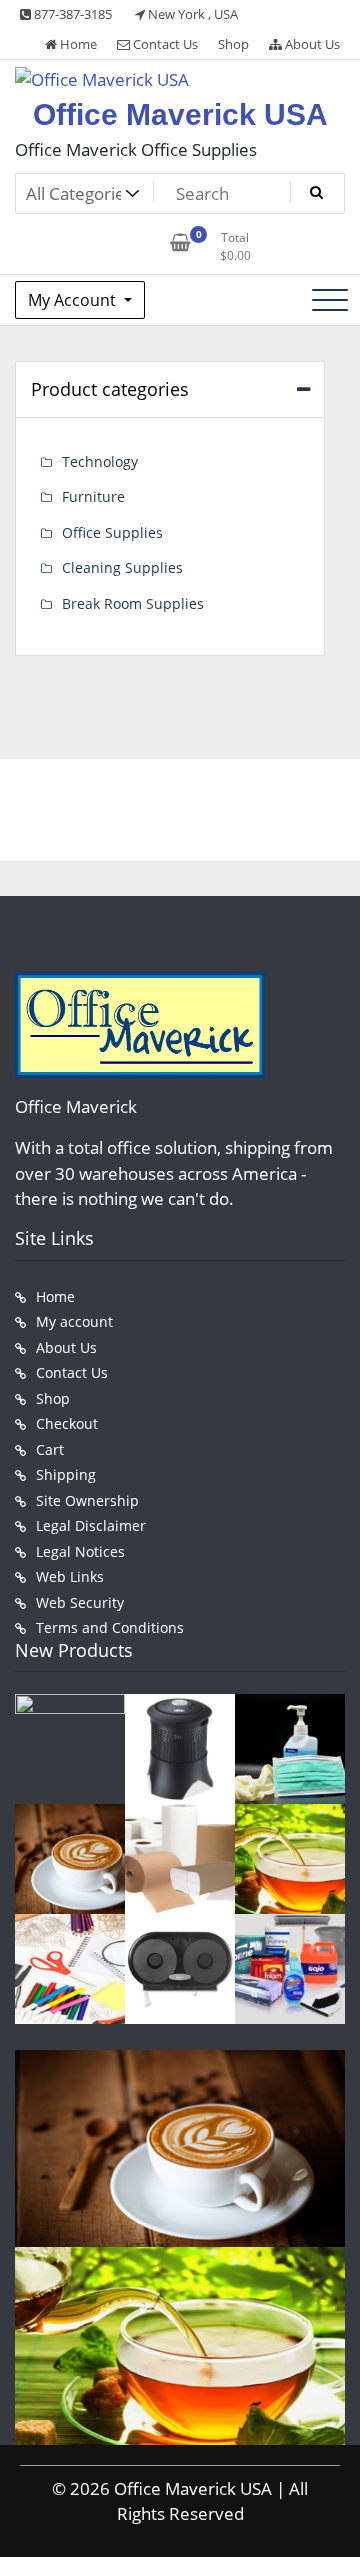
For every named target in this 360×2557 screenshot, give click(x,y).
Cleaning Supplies (122, 567)
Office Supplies (112, 532)
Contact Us (164, 44)
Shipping (66, 1474)
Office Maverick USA (180, 114)
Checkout (67, 1423)
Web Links (70, 1576)
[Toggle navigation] (330, 300)
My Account (74, 300)
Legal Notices (80, 1551)
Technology (100, 461)
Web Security (80, 1602)
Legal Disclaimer (91, 1525)
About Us (311, 44)
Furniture (93, 496)
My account (74, 1321)
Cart (50, 1449)
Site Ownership (87, 1500)
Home (77, 44)
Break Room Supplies (133, 603)
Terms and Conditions (110, 1627)
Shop (233, 44)
